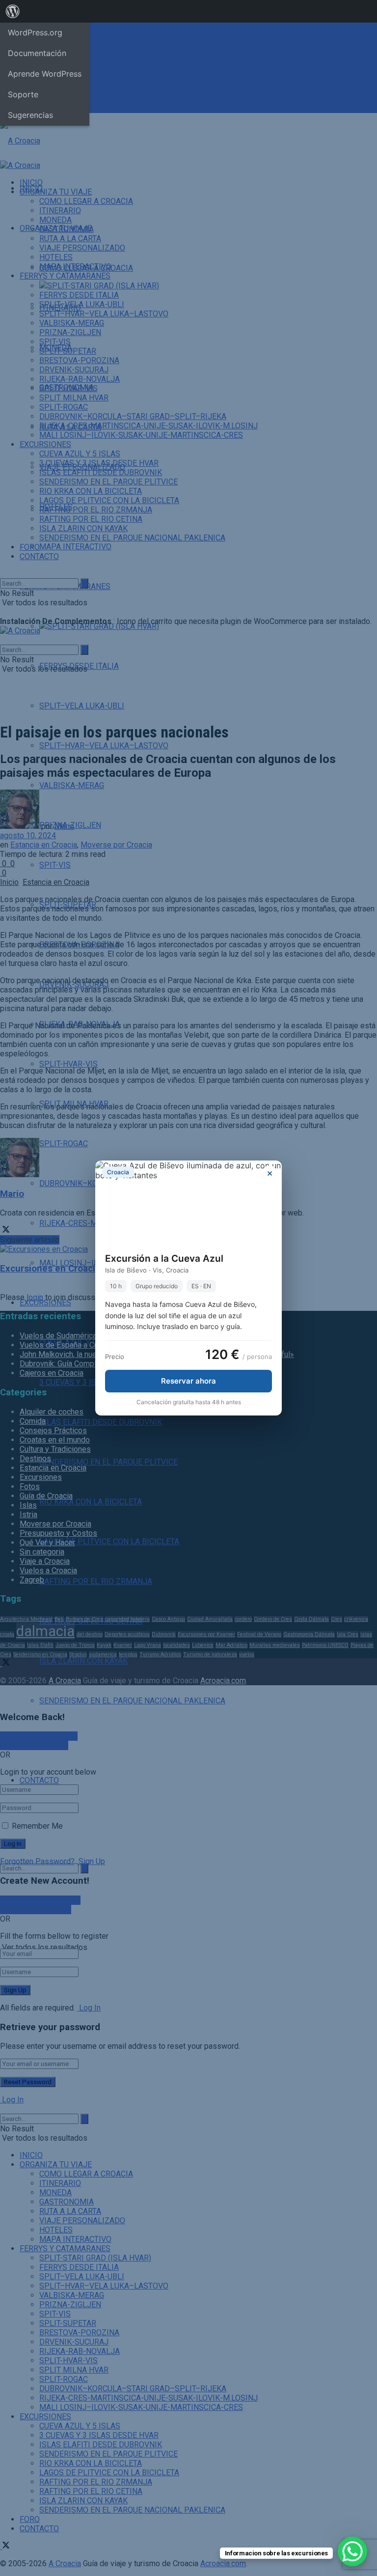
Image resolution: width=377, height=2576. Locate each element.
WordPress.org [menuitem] (35, 32)
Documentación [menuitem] (37, 53)
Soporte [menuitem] (23, 94)
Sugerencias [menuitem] (30, 115)
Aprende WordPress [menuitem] (45, 74)
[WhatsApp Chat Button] (352, 2551)
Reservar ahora (188, 1381)
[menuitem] (13, 11)
